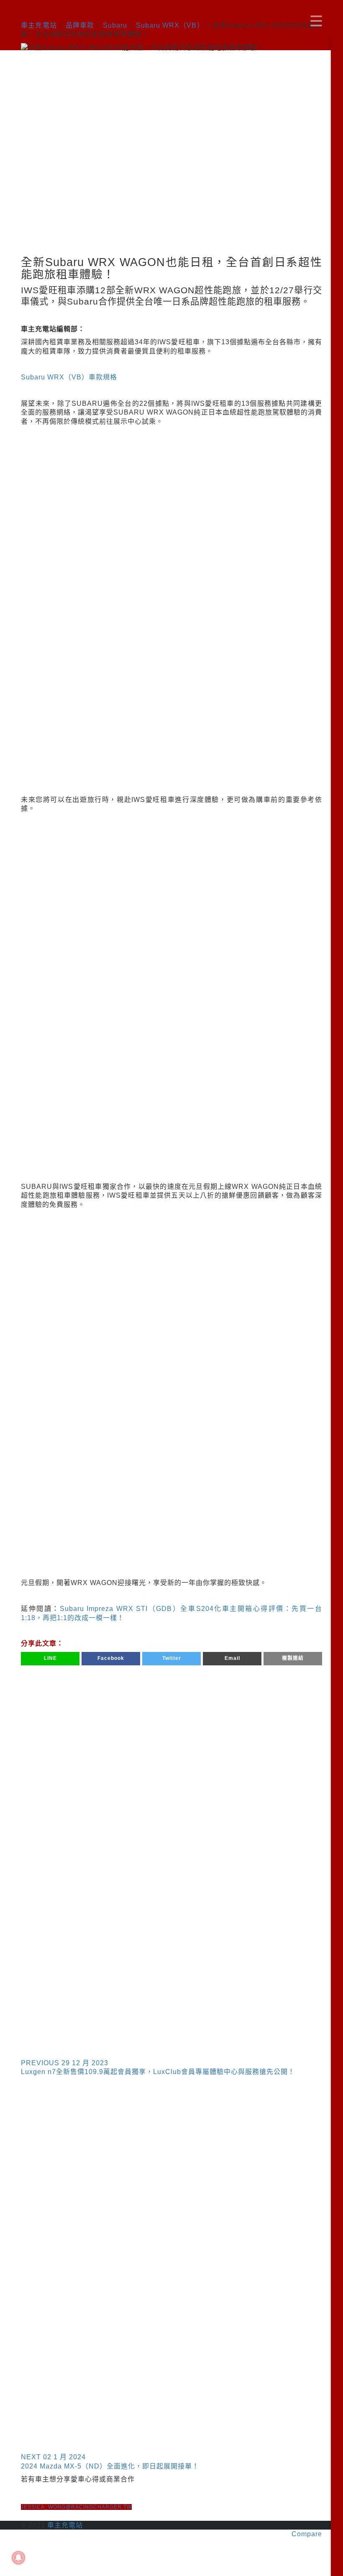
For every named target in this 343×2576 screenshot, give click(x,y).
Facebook (111, 1658)
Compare (307, 2534)
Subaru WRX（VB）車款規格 (69, 377)
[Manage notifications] (18, 2558)
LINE (50, 1658)
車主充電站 (65, 2525)
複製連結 (293, 1658)
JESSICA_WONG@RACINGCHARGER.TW (76, 2507)
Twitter (172, 1658)
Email (232, 1658)
